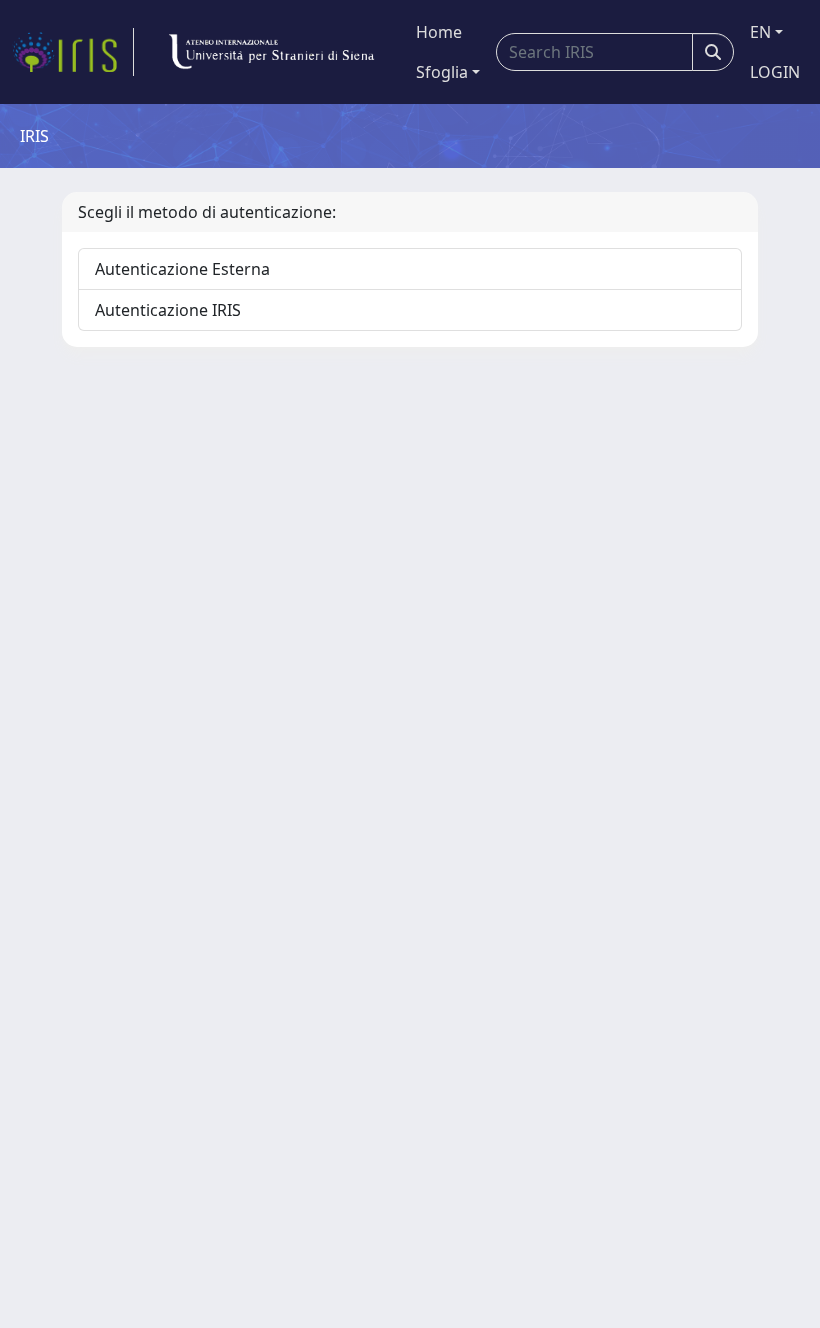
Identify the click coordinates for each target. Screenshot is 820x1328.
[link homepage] (73, 52)
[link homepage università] (271, 52)
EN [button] (760, 32)
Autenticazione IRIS (168, 310)
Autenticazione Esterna (182, 269)
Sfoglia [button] (442, 72)
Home (439, 32)
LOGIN (775, 72)
